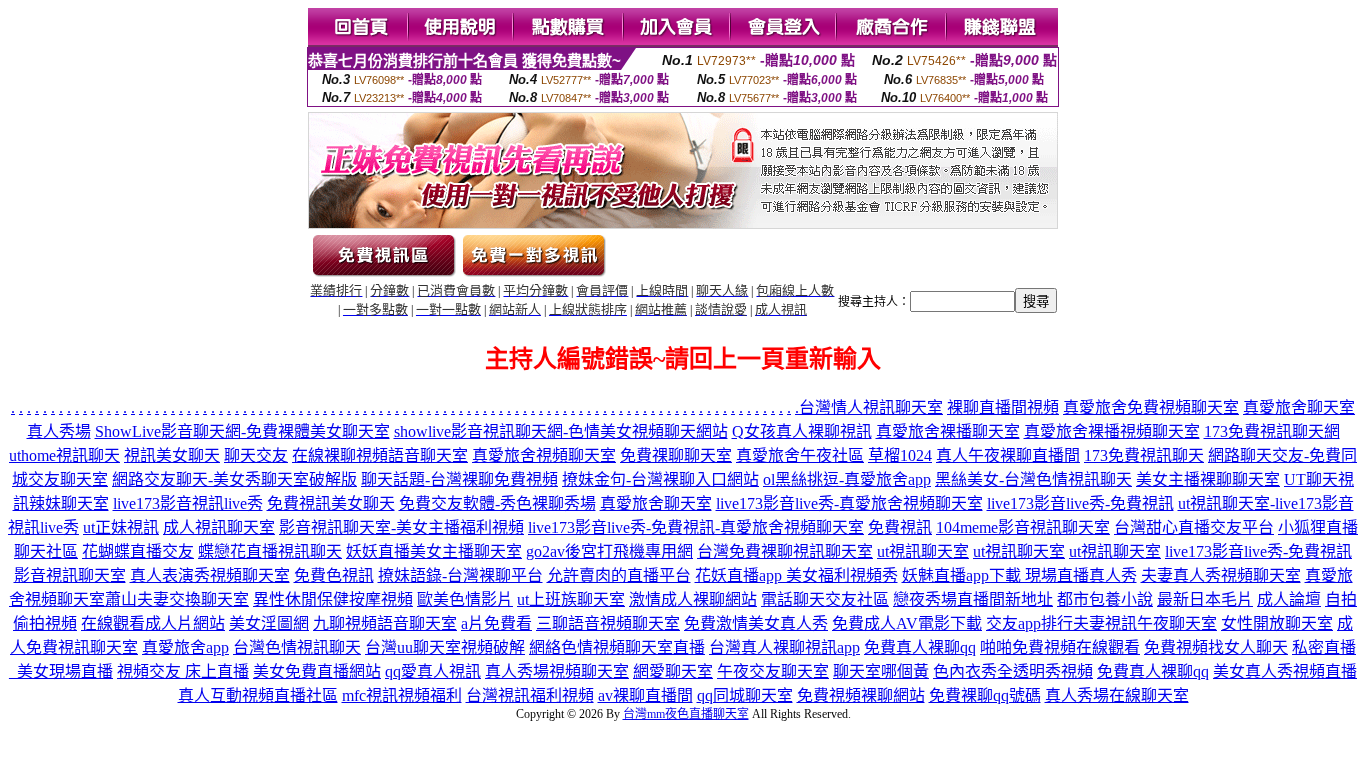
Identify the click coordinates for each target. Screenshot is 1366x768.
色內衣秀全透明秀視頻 (1013, 671)
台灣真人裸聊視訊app (784, 647)
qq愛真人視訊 (433, 671)
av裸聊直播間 (645, 695)
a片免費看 (496, 623)
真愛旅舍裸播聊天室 (948, 431)
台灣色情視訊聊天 (297, 647)
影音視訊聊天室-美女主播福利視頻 (401, 527)
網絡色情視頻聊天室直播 (617, 647)
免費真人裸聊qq (920, 647)
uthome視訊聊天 (64, 455)
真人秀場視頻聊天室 (557, 671)
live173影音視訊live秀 (188, 503)
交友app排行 (1029, 623)
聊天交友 (256, 455)
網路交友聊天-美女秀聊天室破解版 (234, 479)
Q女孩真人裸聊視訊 (802, 431)
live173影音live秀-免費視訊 (1080, 503)
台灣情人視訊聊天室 (871, 407)
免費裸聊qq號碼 (985, 695)
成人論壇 (1289, 599)
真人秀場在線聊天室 (1117, 695)
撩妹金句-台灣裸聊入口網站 (660, 479)
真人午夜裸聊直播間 (1008, 455)
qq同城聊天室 (745, 695)
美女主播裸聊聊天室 (1208, 479)
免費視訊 (900, 527)
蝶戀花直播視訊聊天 (270, 551)
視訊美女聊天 (172, 455)
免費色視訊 (334, 575)
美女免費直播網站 (317, 671)
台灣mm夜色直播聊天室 (686, 714)
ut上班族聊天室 (571, 599)
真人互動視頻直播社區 (258, 695)
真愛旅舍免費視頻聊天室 (1151, 407)
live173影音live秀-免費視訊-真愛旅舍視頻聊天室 (696, 527)
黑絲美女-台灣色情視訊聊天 (1033, 479)
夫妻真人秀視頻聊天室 (1221, 575)
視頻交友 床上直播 (183, 671)
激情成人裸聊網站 (693, 599)
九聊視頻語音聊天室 (385, 623)
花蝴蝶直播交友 (138, 551)
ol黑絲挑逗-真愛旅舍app (847, 479)
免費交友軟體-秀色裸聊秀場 (497, 503)
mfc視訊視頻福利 (402, 695)
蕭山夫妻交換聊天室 (177, 599)
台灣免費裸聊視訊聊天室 (785, 551)
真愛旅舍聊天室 (656, 503)
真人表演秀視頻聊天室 (210, 575)
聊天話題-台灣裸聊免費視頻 (459, 479)
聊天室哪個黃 (881, 671)
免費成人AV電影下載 (907, 623)
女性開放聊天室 (1277, 623)
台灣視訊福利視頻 (530, 695)
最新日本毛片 (1205, 599)
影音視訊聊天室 (70, 575)
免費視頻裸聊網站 (861, 695)
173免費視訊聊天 (1144, 455)
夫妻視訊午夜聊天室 (1145, 623)
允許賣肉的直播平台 (619, 575)
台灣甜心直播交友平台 (1194, 527)
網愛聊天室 (673, 671)
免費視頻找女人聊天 (1216, 647)
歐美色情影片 (465, 599)
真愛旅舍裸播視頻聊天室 (1112, 431)
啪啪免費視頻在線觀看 (1060, 647)
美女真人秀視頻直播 (1285, 671)
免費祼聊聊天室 (676, 455)
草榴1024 (900, 455)
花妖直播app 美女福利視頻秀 (796, 575)
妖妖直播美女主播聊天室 (434, 551)
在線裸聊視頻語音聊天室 (380, 455)
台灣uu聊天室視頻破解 (445, 647)
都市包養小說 (1105, 599)
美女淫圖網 (269, 623)
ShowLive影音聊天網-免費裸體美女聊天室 (242, 431)
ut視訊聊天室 (923, 551)
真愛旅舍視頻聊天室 (544, 455)
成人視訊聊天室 (219, 527)
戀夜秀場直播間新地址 (973, 599)
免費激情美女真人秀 (756, 623)
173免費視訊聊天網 (1272, 431)
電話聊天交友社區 (825, 599)
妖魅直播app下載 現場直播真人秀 (1019, 575)
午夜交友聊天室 (773, 671)
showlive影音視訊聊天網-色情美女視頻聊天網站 (561, 431)
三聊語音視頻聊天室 (608, 623)
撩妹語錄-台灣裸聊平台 (460, 575)
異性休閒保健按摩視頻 (333, 599)
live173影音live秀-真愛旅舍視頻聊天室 (849, 503)
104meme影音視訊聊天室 (1023, 527)
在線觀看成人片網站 (153, 623)
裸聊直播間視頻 (1003, 407)
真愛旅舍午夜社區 (800, 455)
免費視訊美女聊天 (331, 503)
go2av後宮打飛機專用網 (609, 551)
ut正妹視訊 (121, 527)
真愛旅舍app (185, 647)
